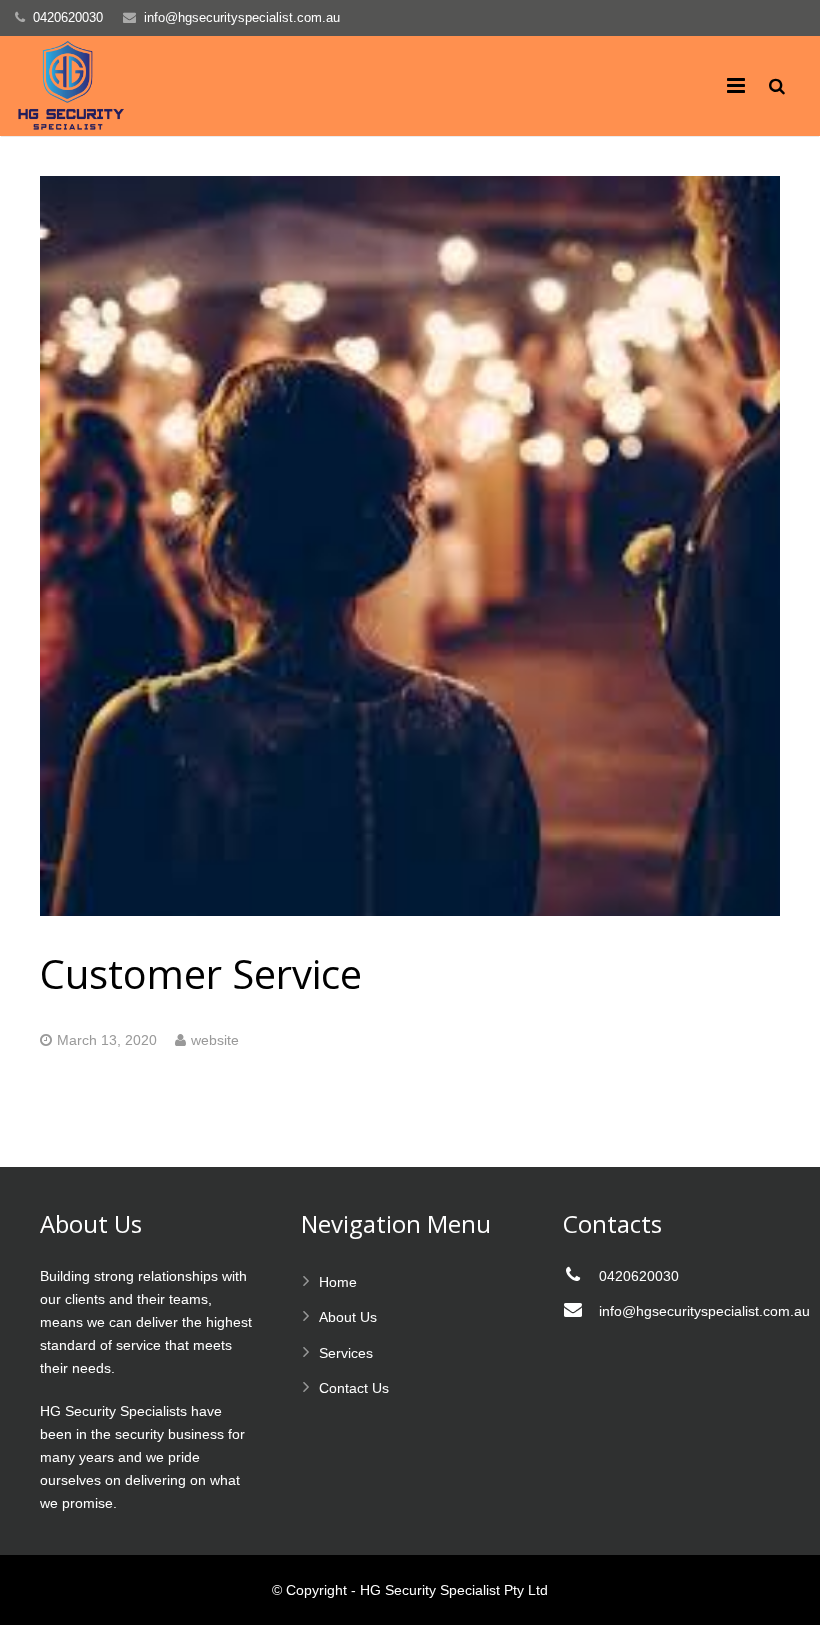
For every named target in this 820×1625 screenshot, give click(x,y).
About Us (348, 1317)
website (215, 1040)
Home (338, 1282)
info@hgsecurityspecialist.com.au (242, 17)
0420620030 (68, 17)
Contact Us (354, 1388)
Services (346, 1353)
